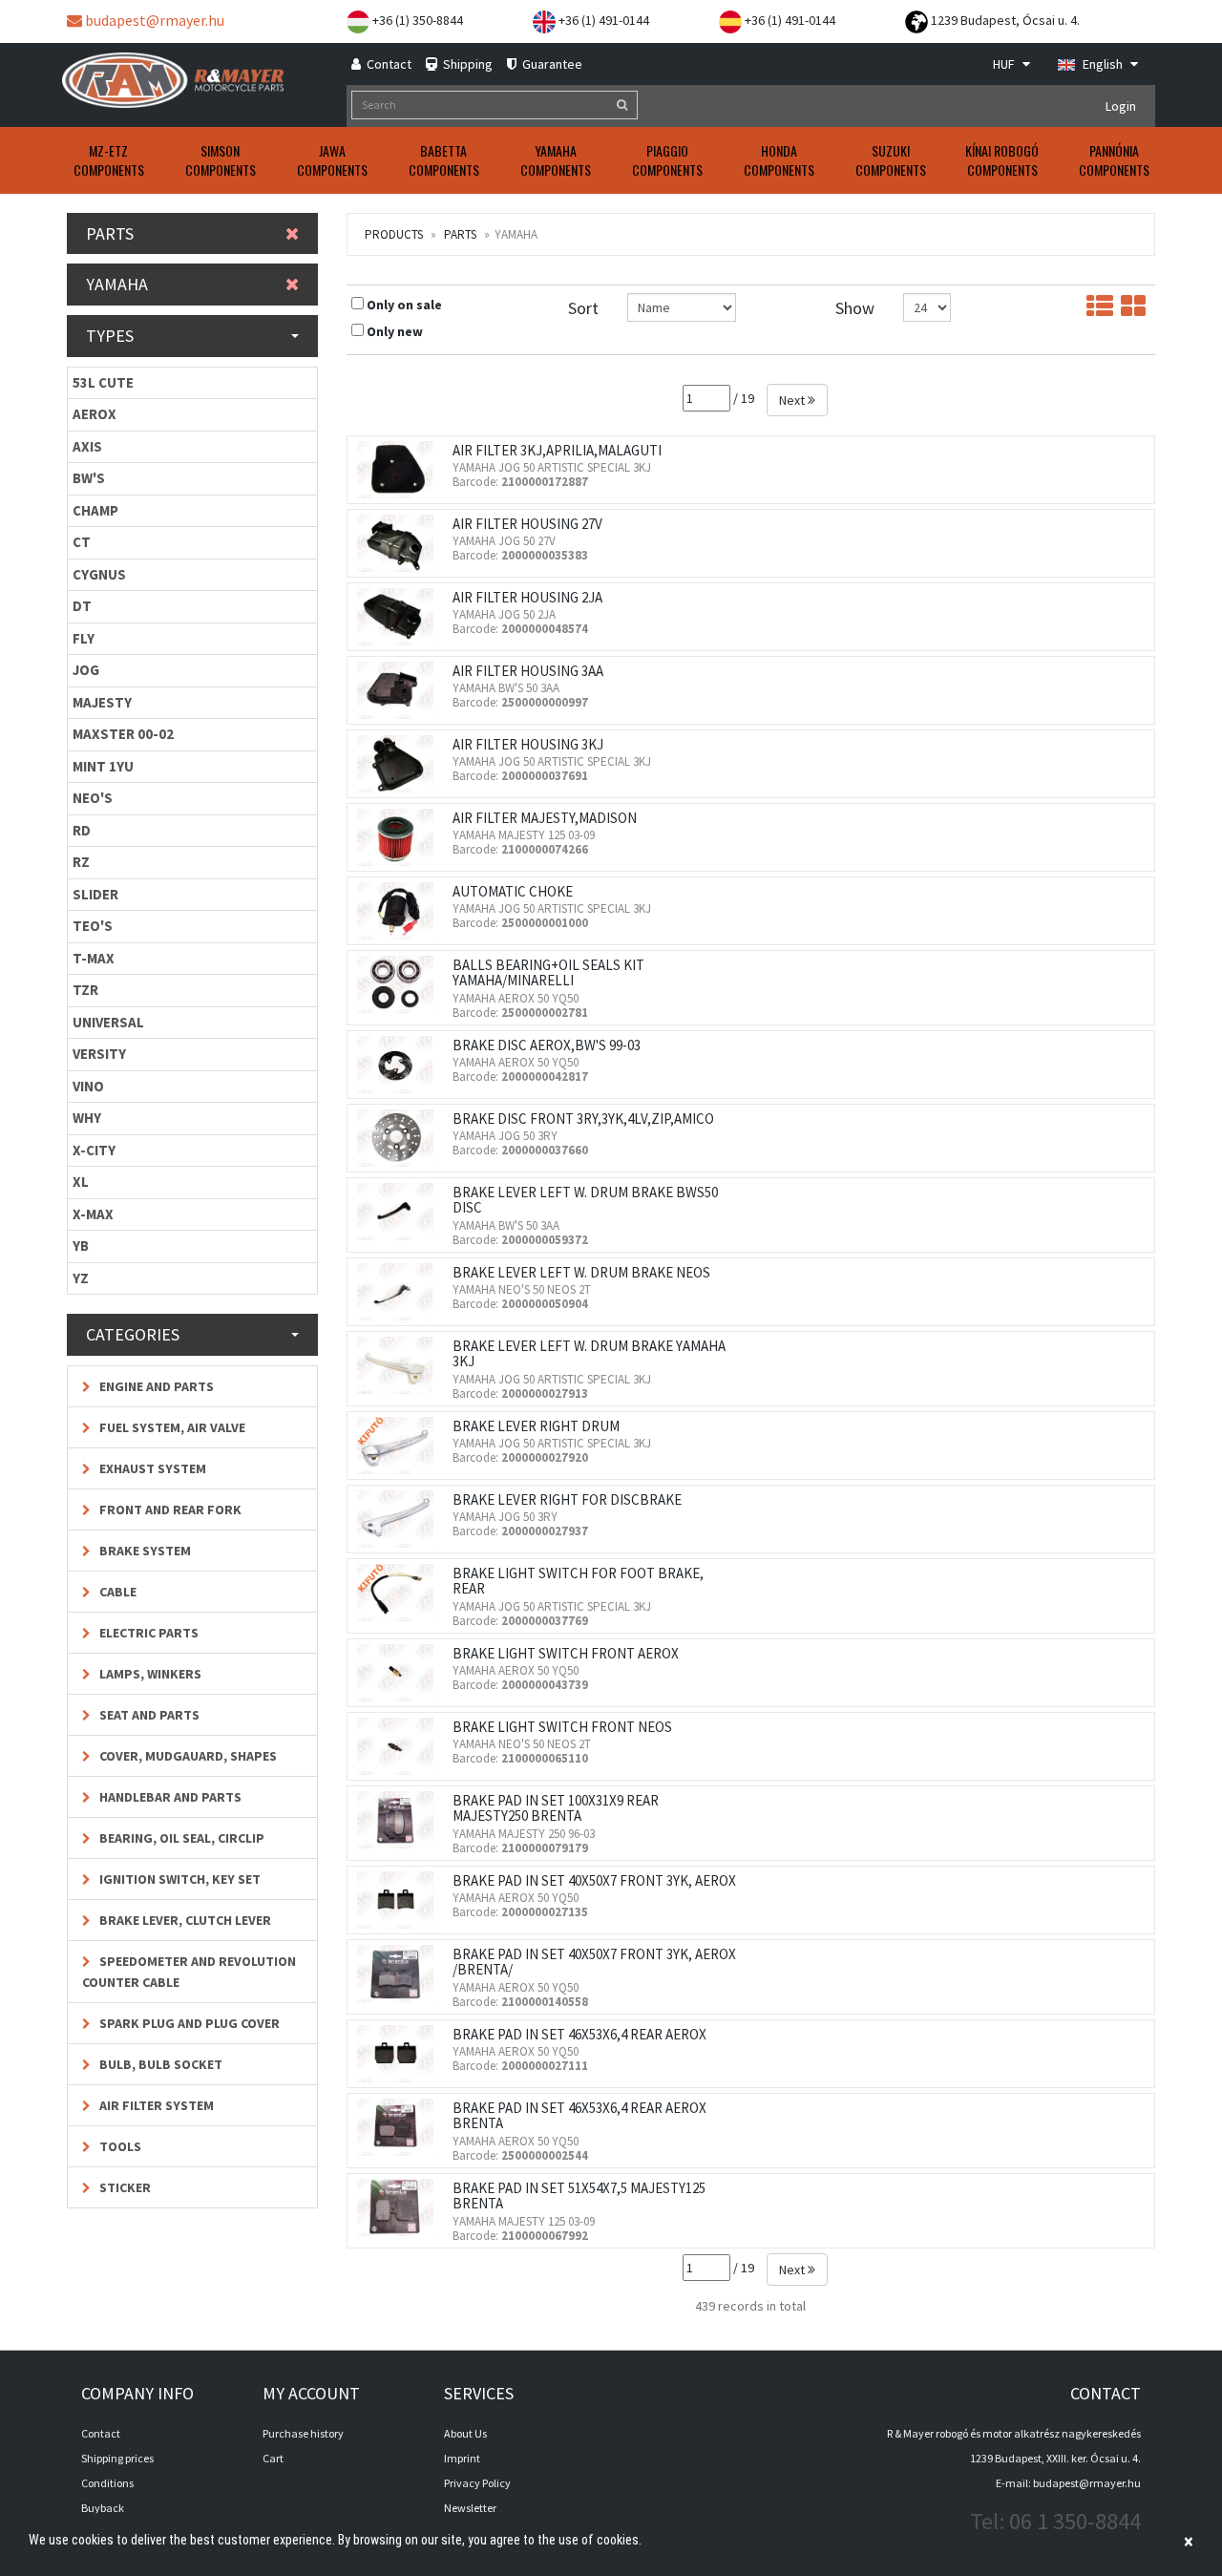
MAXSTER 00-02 (123, 734)
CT (82, 542)
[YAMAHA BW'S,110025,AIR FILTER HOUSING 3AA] (400, 690)
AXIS (87, 446)
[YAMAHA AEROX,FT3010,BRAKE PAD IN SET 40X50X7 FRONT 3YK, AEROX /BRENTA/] (400, 1974)
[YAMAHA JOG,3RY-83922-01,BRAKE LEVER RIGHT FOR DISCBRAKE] (400, 1519)
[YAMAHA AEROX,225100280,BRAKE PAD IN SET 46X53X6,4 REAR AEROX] (400, 2054)
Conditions (107, 2483)
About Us (465, 2433)
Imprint (462, 2458)
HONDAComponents (779, 160)
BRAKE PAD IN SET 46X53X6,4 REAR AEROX (579, 2034)
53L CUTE (103, 382)
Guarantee (551, 64)
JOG (86, 670)
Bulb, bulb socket (159, 2064)
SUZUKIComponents (891, 160)
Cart (273, 2458)
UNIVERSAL (108, 1022)
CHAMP (95, 510)
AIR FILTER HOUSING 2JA (527, 597)
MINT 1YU (103, 766)
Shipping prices (117, 2458)
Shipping (466, 64)
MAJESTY (102, 702)
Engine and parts (155, 1386)
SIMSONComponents (221, 160)
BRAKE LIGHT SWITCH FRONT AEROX (566, 1653)
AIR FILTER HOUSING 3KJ (528, 744)
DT (82, 606)
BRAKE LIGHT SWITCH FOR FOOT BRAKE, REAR (578, 1581)
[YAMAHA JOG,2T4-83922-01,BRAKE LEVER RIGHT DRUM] (400, 1446)
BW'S (89, 478)
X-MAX (93, 1214)
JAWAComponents (332, 160)
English (1103, 64)
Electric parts (147, 1633)
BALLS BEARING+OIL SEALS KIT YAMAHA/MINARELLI (548, 973)
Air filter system (155, 2105)
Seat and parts (148, 1715)
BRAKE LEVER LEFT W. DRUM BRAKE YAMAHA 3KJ (589, 1354)
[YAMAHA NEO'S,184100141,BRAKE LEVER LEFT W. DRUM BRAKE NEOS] (400, 1292)
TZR (85, 990)
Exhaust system (151, 1468)
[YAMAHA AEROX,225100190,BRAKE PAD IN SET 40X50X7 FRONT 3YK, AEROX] (400, 1900)
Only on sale (404, 305)
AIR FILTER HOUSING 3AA (528, 671)
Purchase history (303, 2433)
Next (793, 400)
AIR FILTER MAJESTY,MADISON (545, 818)
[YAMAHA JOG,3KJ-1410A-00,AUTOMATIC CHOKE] (400, 911)
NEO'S (93, 798)
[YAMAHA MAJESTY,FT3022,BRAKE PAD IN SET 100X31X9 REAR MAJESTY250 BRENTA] (400, 1820)
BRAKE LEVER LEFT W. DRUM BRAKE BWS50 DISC (585, 1200)
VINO (88, 1086)
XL (81, 1182)
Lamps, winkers (149, 1674)
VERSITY (99, 1054)
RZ (81, 862)
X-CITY (94, 1150)
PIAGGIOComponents (667, 160)
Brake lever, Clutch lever (184, 1920)
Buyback (103, 2508)
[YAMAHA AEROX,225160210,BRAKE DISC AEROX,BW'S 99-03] (400, 1065)
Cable (116, 1592)
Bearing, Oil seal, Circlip (180, 1838)
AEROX (95, 414)
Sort (583, 308)
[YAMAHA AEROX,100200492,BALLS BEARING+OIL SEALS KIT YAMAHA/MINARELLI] (400, 984)
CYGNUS (99, 574)
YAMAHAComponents (556, 160)
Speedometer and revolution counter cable (189, 1972)
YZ (81, 1278)
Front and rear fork (169, 1510)
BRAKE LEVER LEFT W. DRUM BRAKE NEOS (581, 1272)
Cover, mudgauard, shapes (187, 1756)
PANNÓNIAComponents (1114, 160)
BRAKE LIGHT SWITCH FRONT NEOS (562, 1727)
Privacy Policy (477, 2483)
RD (82, 830)
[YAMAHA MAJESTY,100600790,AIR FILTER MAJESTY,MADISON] (400, 837)
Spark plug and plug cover (188, 2023)
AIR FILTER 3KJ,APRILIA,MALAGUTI (557, 450)
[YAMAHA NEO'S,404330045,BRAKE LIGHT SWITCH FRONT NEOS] (400, 1746)
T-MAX (94, 958)
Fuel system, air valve (171, 1427)
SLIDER (95, 894)
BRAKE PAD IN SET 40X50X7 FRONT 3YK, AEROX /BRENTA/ (594, 1962)
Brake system (144, 1551)
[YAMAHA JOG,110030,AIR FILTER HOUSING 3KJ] (400, 764)
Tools (119, 2146)
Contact (388, 64)
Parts (460, 234)
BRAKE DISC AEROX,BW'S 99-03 (547, 1045)
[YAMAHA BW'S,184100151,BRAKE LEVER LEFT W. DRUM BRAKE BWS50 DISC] (400, 1212)
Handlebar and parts (169, 1797)
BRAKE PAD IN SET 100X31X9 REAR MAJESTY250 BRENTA (556, 1808)
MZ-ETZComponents (109, 160)
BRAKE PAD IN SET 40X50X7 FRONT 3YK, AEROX (594, 1880)
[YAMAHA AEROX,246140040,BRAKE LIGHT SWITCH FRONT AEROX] (400, 1673)
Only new (395, 331)
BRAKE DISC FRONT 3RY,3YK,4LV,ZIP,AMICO (583, 1119)
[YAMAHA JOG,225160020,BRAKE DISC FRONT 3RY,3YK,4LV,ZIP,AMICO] (400, 1138)
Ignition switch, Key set (179, 1879)
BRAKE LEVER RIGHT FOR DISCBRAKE (567, 1499)
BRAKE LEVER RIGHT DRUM (536, 1426)
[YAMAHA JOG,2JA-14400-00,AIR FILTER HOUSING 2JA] (400, 617)
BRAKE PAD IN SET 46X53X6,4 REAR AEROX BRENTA (579, 2116)
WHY (87, 1118)
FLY (84, 638)
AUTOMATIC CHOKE (513, 891)
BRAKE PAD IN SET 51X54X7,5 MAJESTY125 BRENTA (579, 2196)
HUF (1005, 64)
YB (81, 1246)
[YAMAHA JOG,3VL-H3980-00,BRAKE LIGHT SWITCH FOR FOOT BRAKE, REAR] (400, 1593)
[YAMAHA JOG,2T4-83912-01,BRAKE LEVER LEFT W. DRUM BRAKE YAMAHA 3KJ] (400, 1365)
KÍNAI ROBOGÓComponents (1002, 160)
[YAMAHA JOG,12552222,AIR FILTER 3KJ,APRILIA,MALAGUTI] (400, 470)
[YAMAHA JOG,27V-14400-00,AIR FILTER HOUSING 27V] (400, 543)
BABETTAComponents (444, 160)
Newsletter (470, 2508)
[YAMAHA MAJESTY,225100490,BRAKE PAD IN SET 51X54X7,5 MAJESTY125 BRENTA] (400, 2207)
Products (394, 234)
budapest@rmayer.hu (153, 20)
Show (855, 308)
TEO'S (93, 926)
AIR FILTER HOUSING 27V (527, 524)
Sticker (124, 2187)
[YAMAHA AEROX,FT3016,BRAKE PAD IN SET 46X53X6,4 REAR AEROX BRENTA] (400, 2127)
